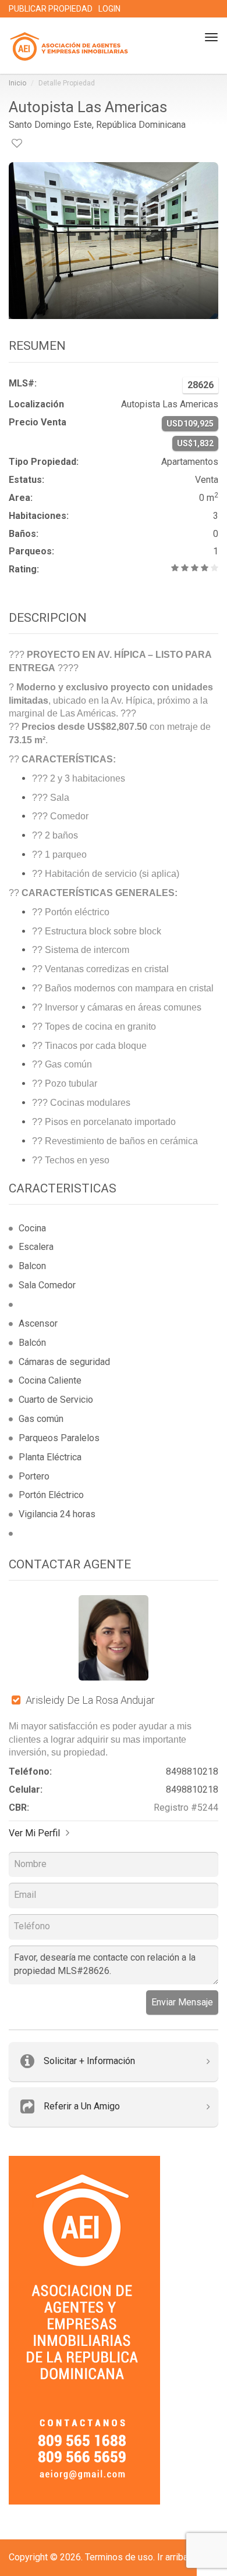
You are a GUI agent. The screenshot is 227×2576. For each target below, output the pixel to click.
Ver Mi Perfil (34, 1833)
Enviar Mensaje (182, 2002)
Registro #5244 (186, 1808)
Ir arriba (173, 2557)
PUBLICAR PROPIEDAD (51, 9)
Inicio (17, 83)
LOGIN (109, 9)
